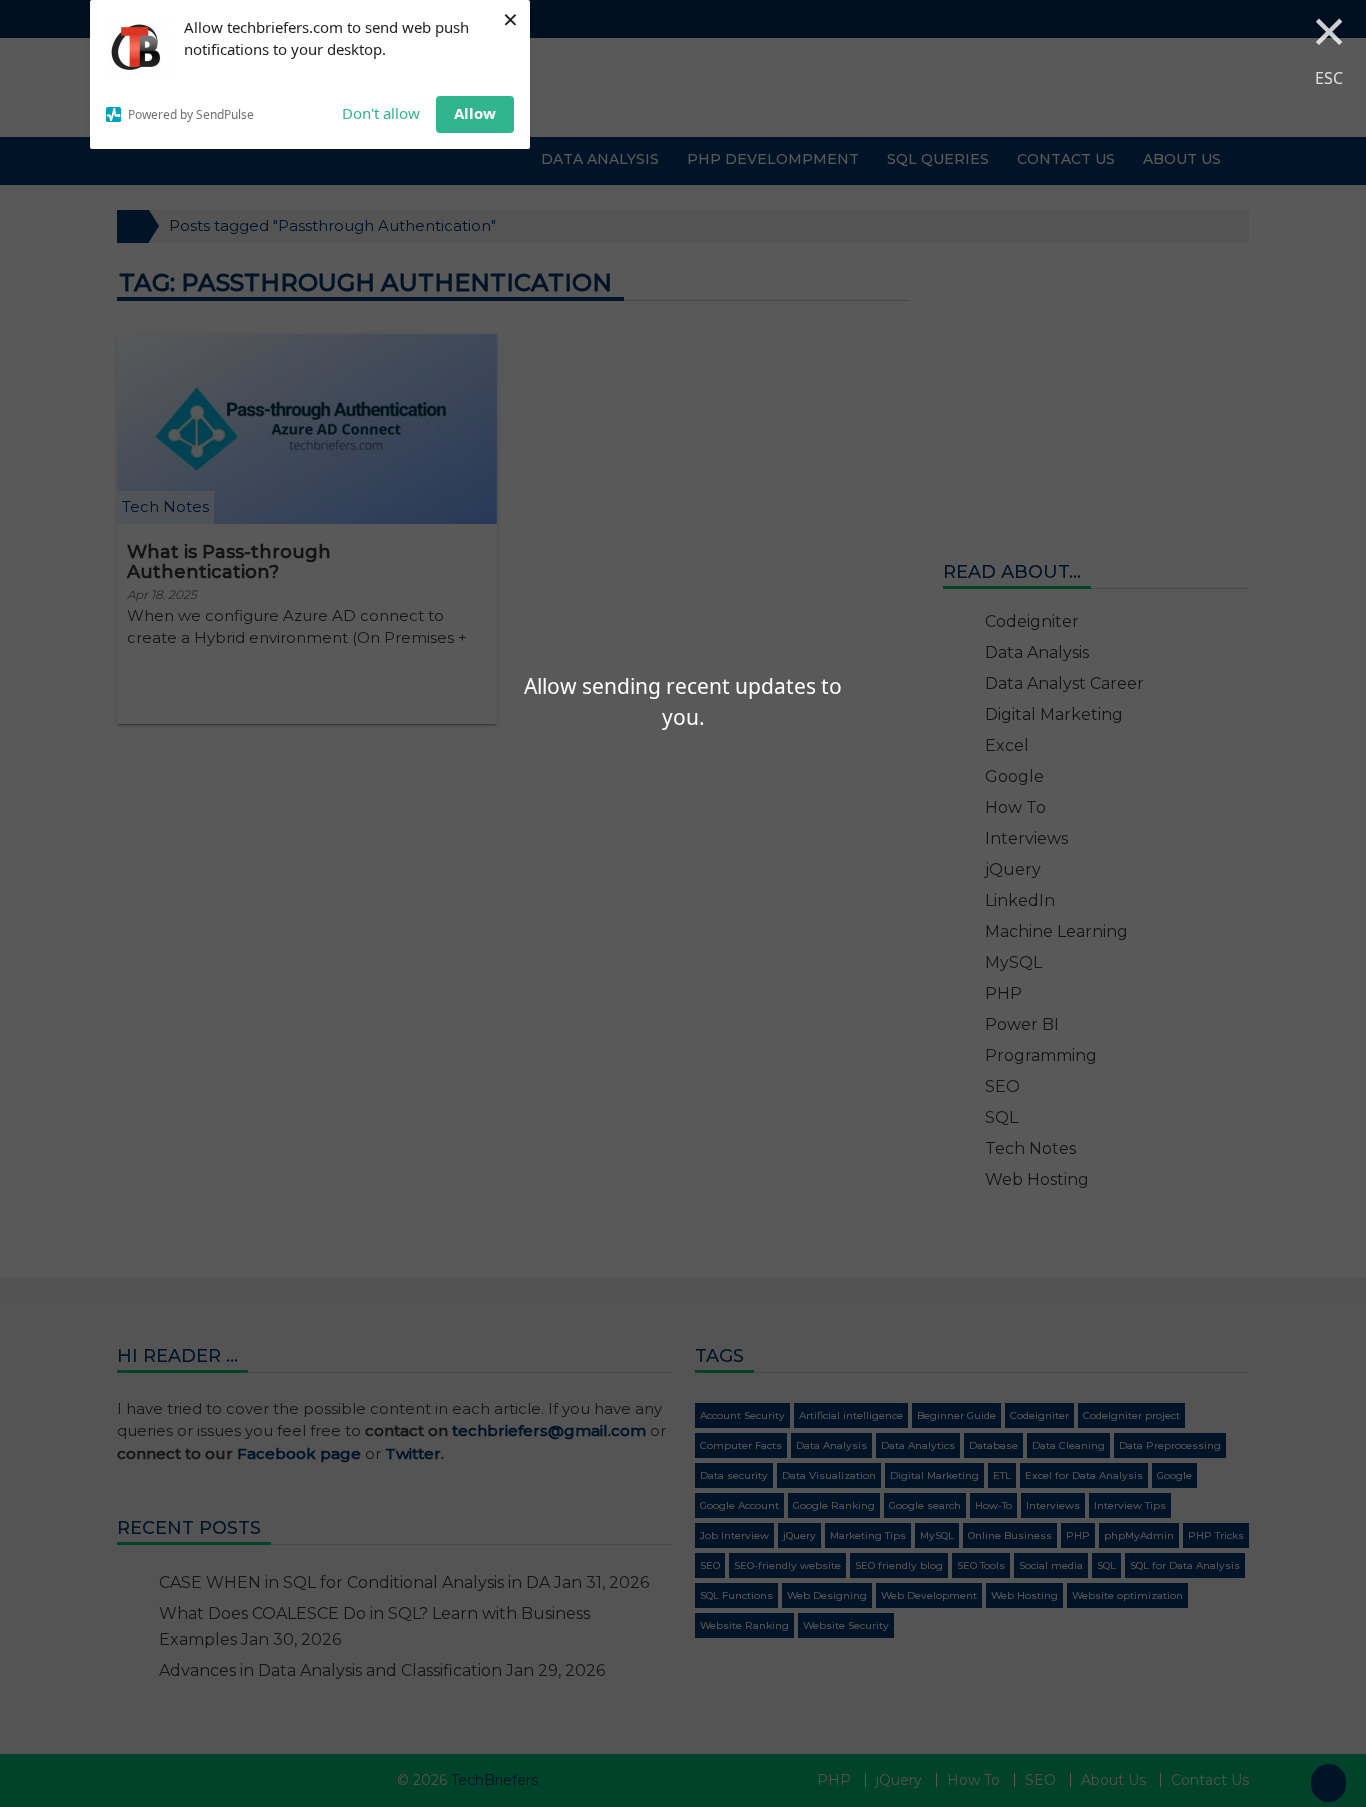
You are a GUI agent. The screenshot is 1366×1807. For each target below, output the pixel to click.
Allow (475, 113)
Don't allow (381, 113)
